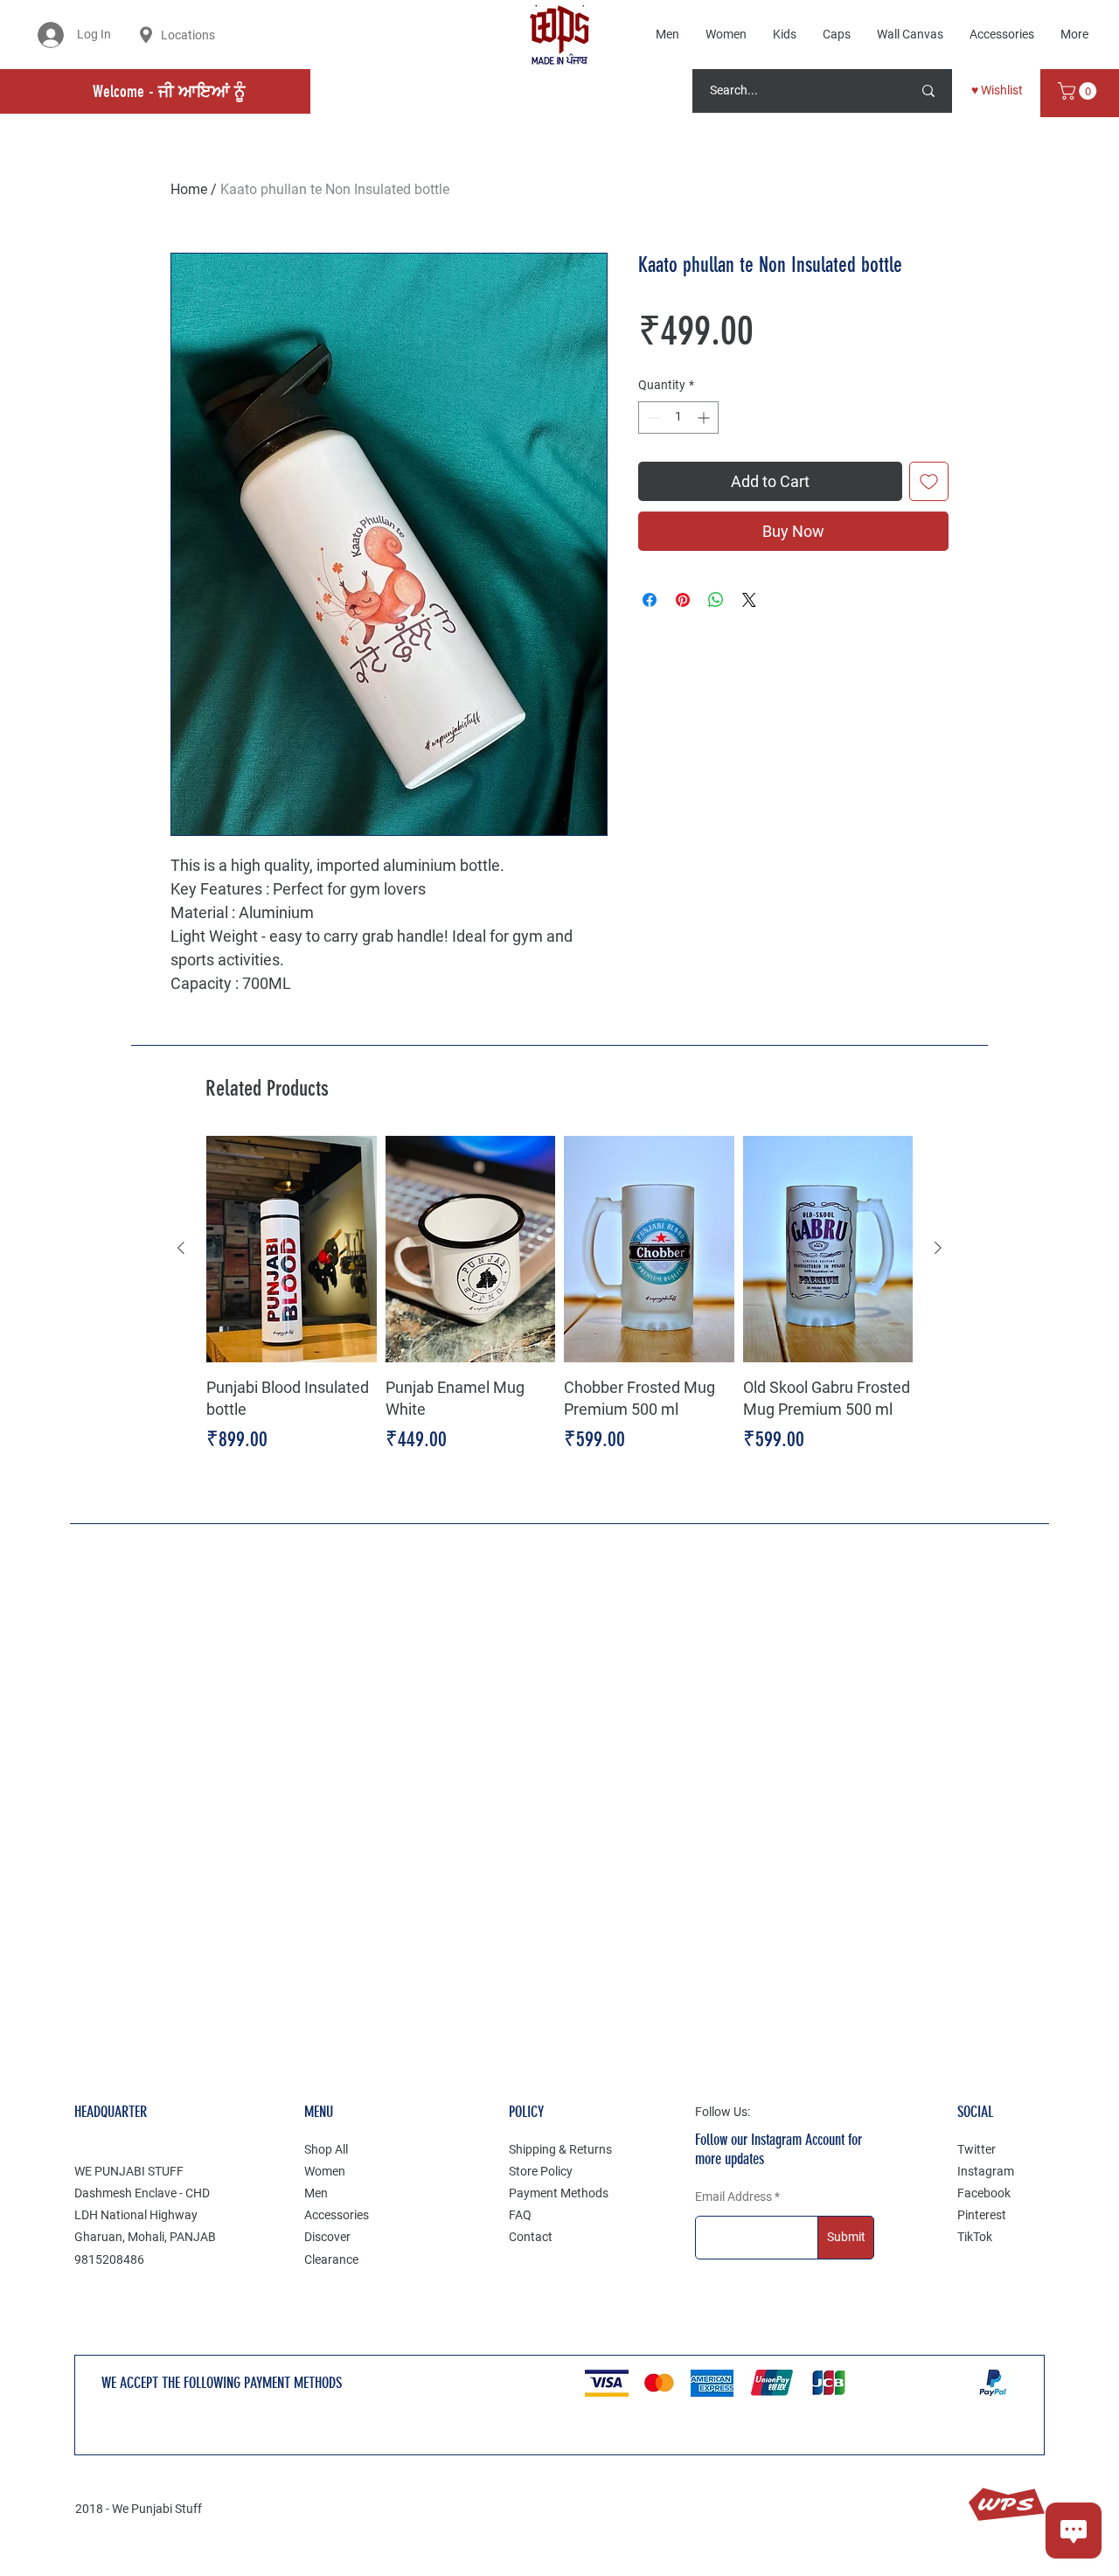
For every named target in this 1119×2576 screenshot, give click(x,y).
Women (325, 2171)
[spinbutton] (678, 418)
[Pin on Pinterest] (683, 600)
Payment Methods (559, 2193)
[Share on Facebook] (650, 600)
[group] (559, 1307)
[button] (1079, 91)
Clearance (331, 2259)
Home (189, 189)
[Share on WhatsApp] (716, 600)
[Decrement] (652, 418)
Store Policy (541, 2171)
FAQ (520, 2215)
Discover (327, 2237)
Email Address (733, 2197)
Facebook (984, 2193)
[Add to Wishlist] (929, 481)
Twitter (977, 2149)
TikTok (975, 2237)
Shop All (326, 2149)
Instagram (986, 2171)
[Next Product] (938, 1248)
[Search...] (928, 91)
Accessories (337, 2215)
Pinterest (982, 2215)
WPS (1006, 2505)
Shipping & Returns (560, 2149)
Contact (531, 2237)
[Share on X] (749, 600)
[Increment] (705, 418)
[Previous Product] (181, 1248)
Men (316, 2193)
